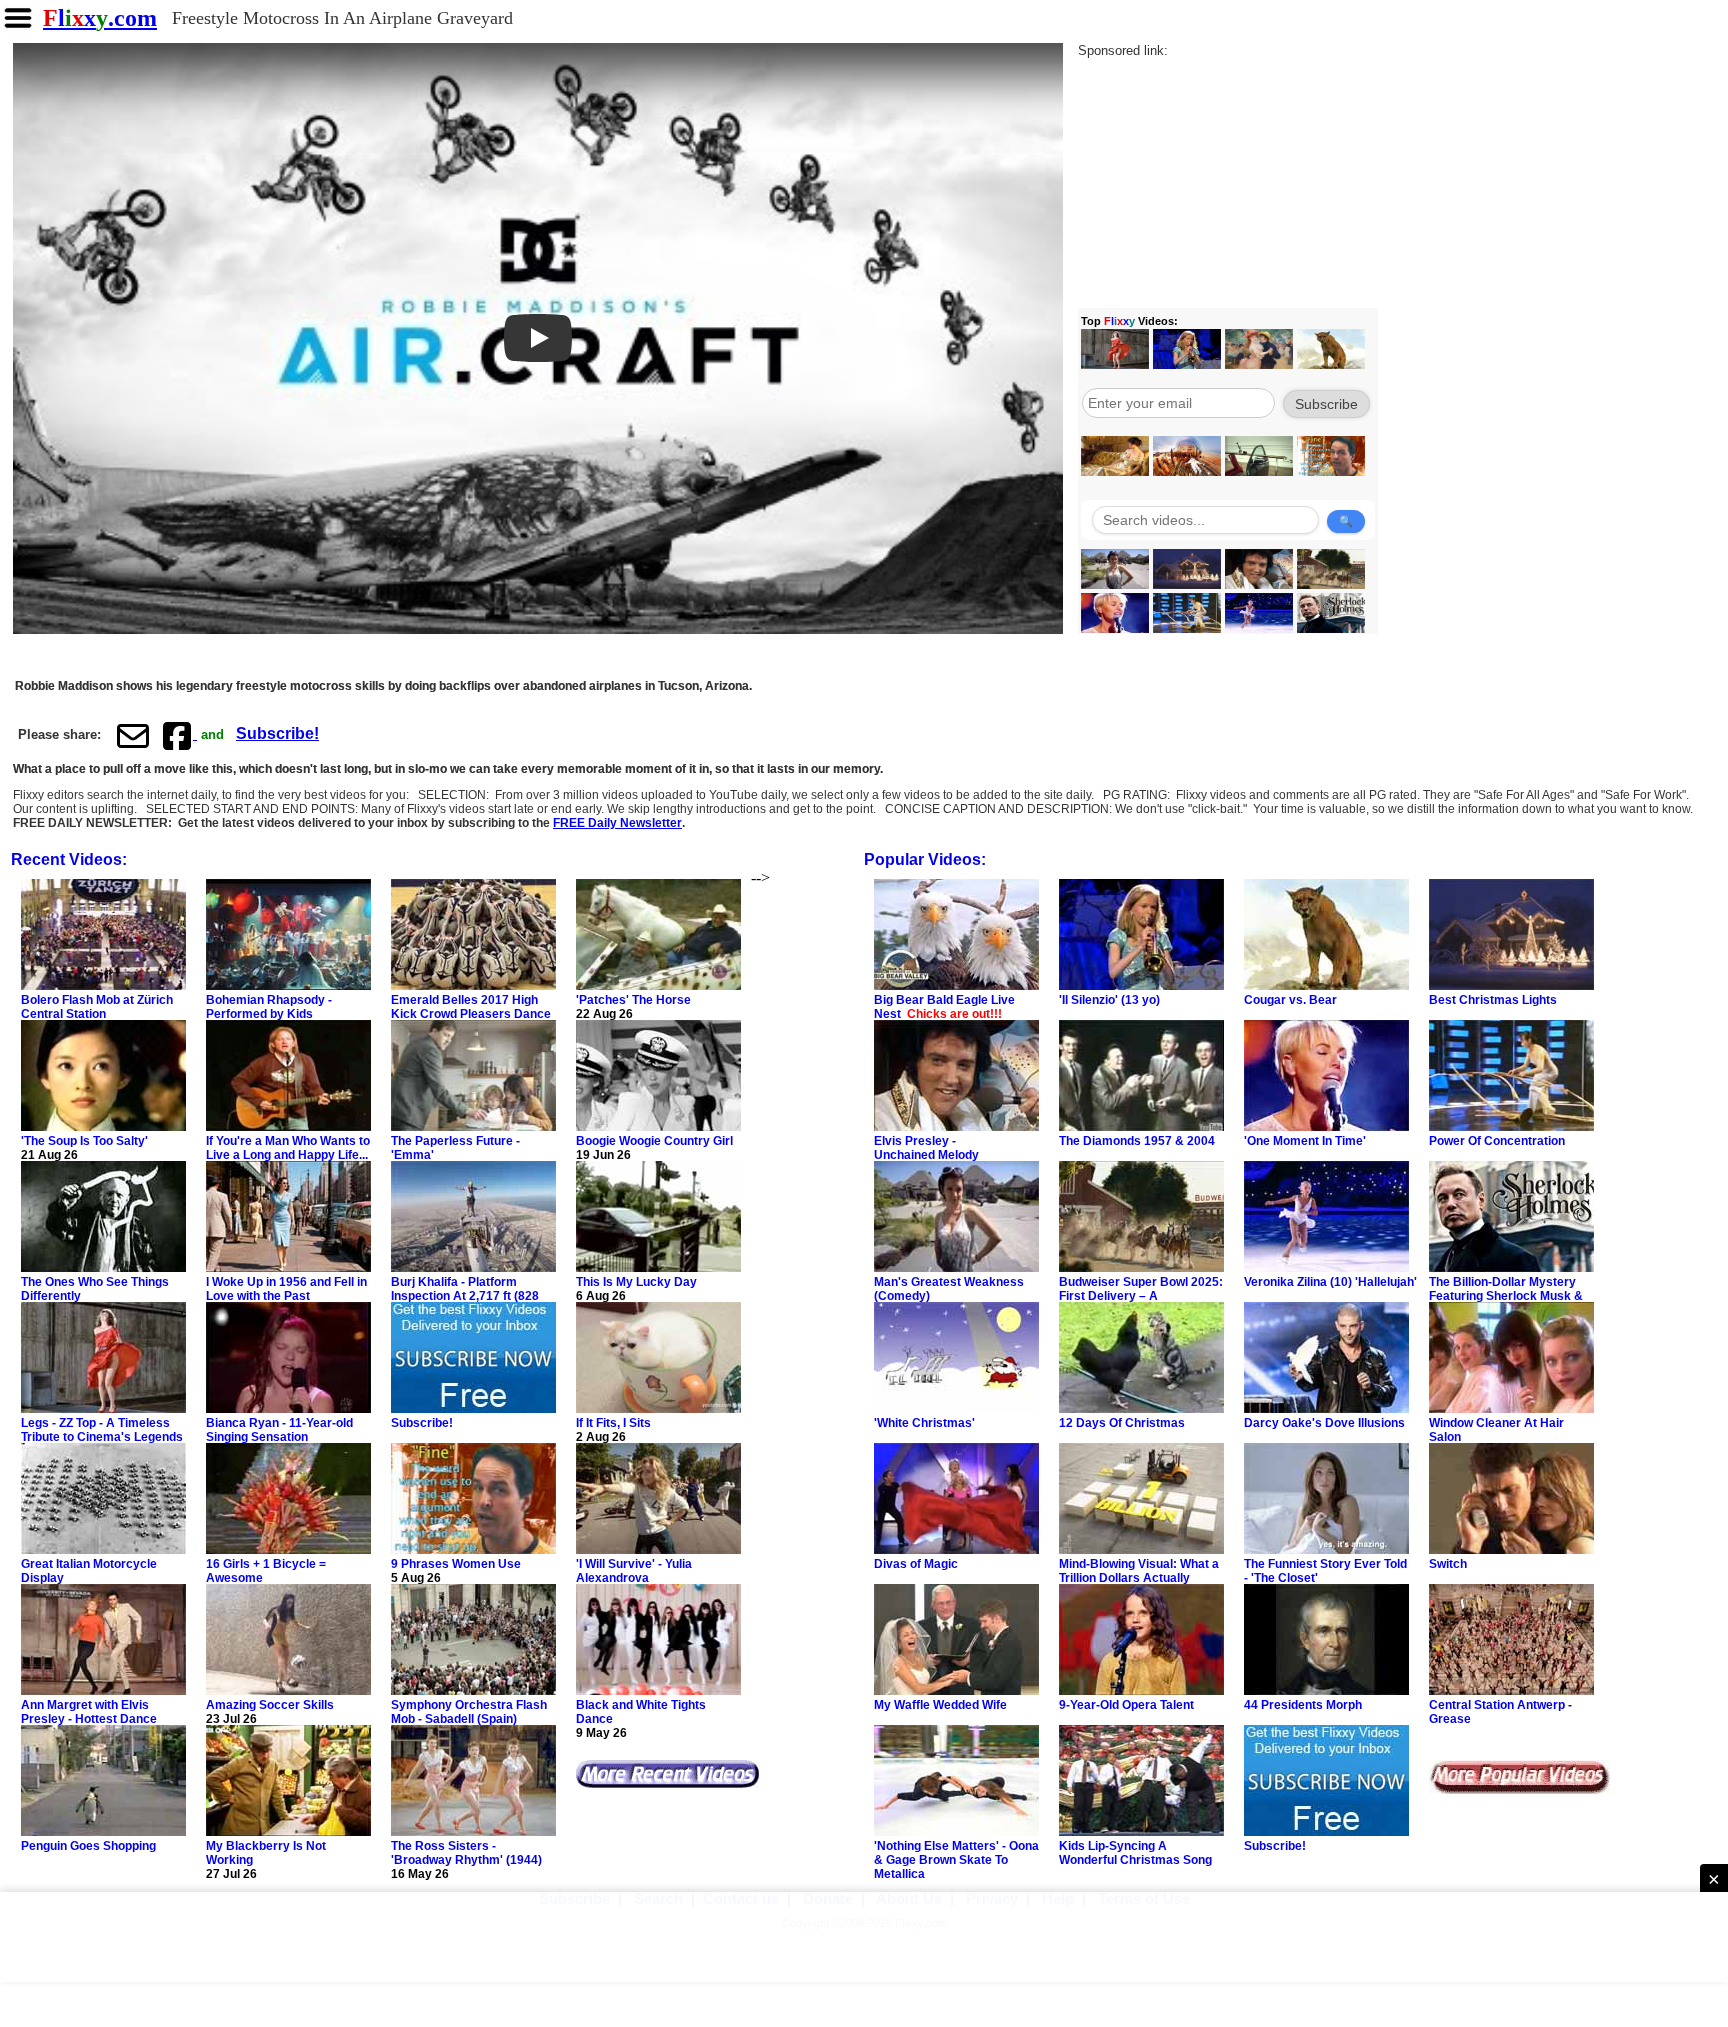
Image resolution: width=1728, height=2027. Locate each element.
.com (100, 18)
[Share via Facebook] (179, 735)
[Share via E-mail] (133, 735)
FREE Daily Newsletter (617, 823)
